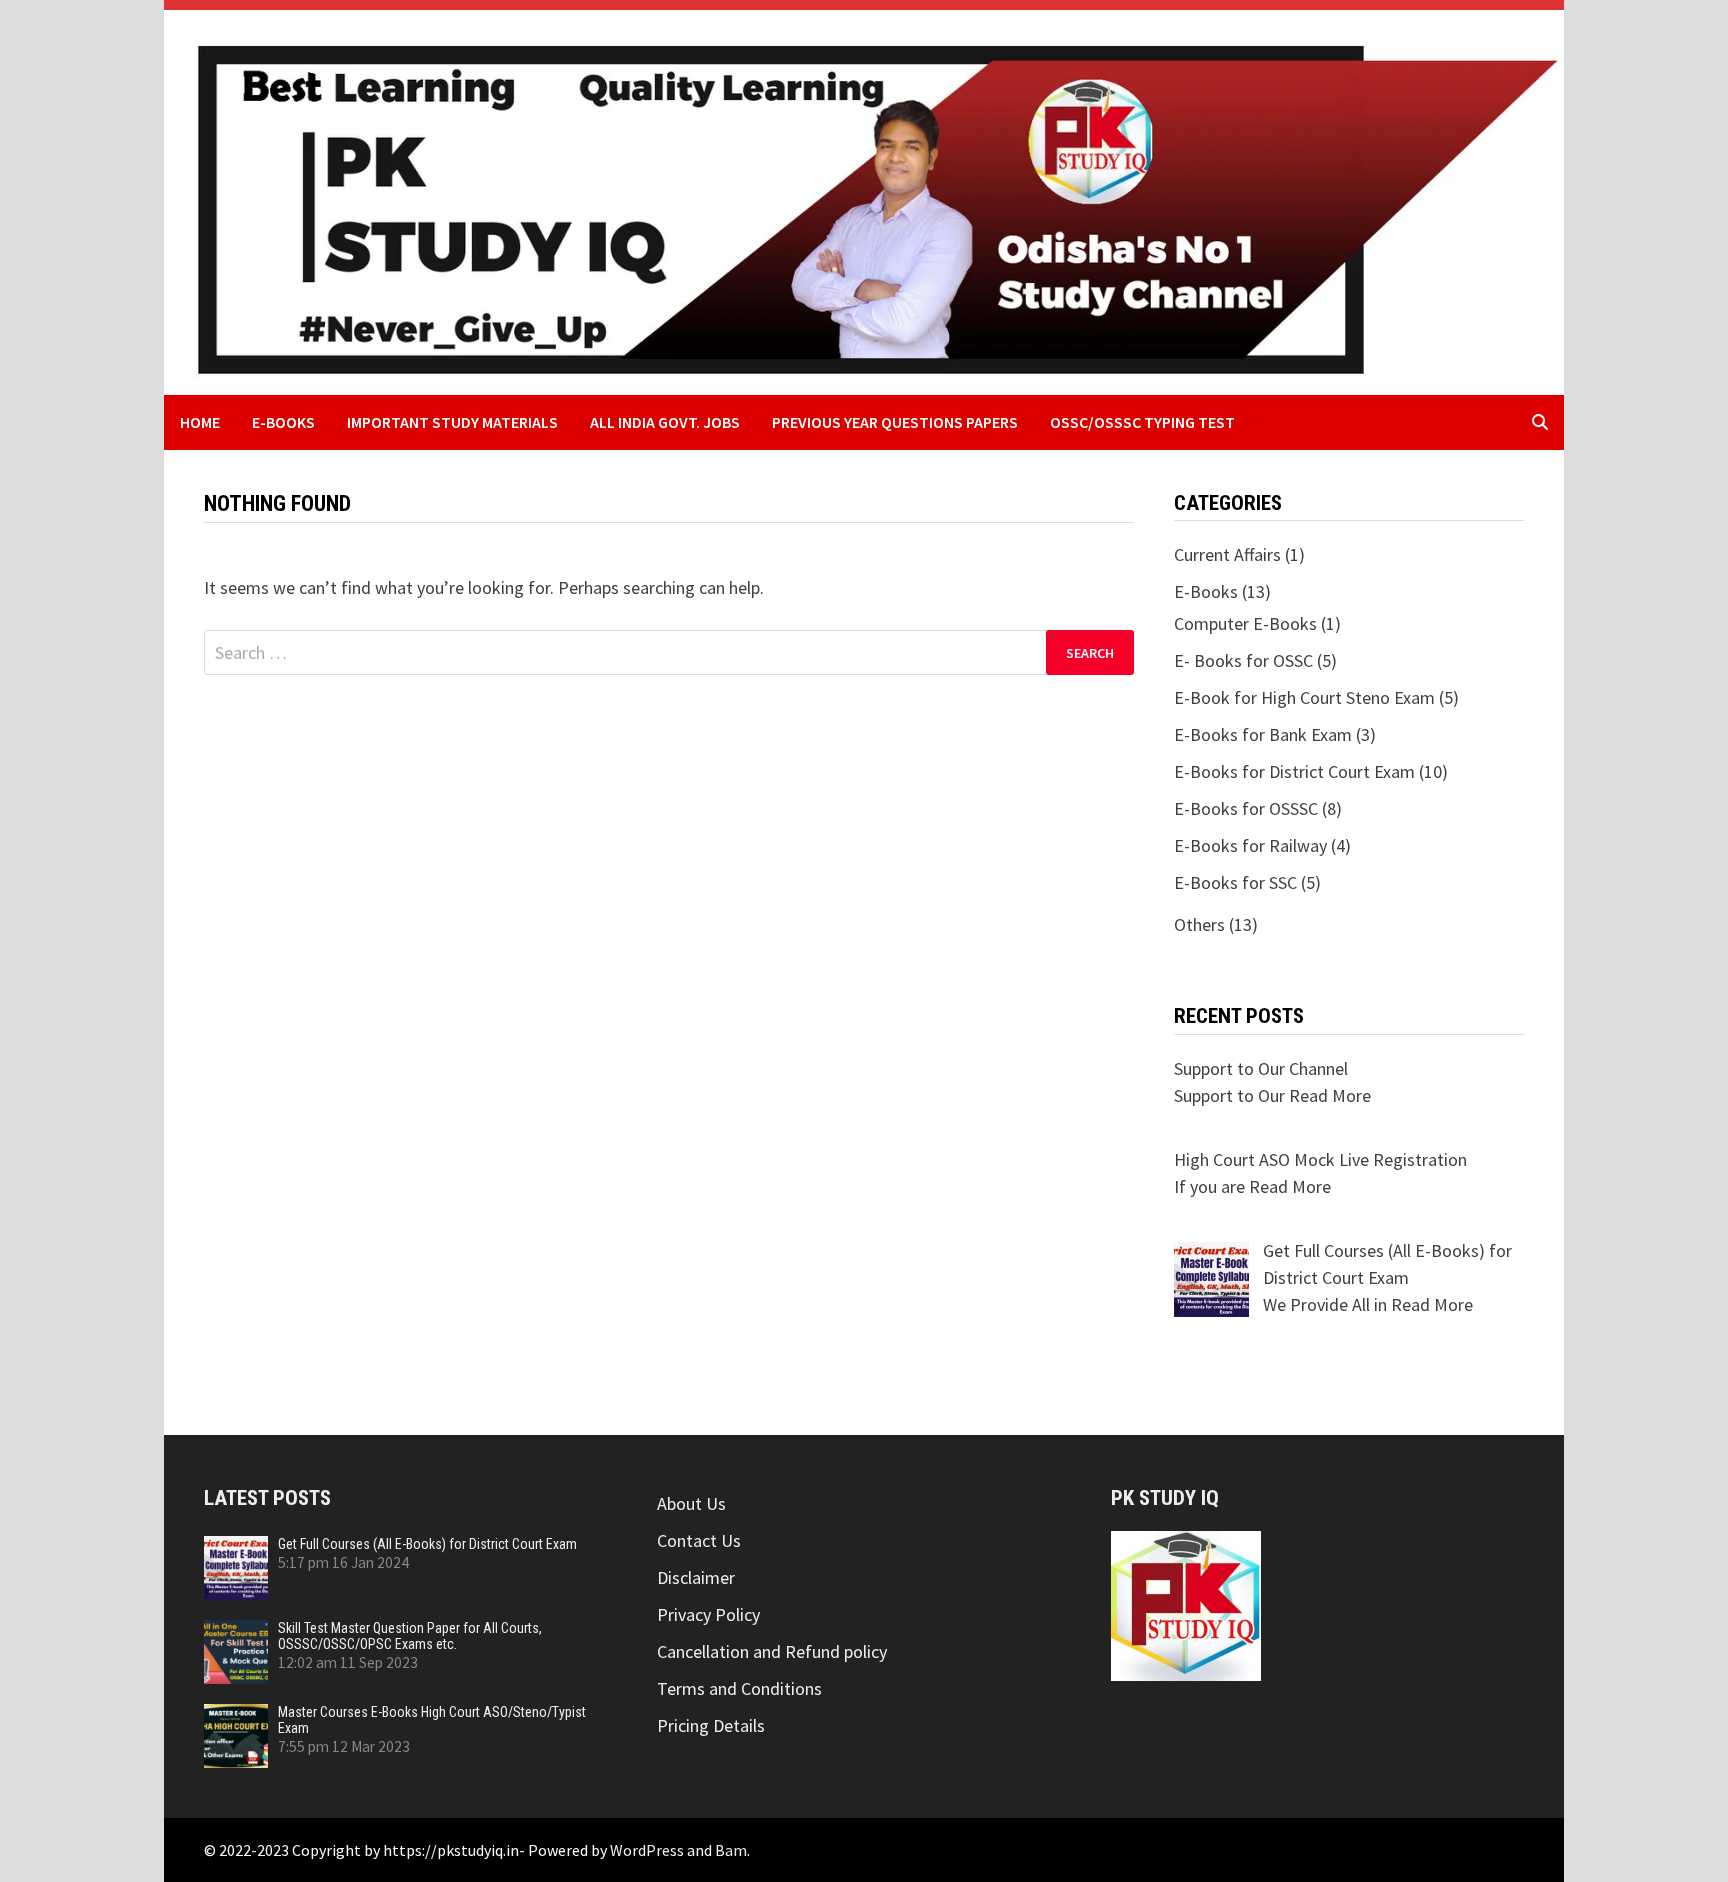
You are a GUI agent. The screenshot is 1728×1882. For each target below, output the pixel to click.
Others (1199, 924)
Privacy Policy (708, 1614)
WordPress (647, 1850)
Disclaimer (696, 1577)
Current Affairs (1227, 554)
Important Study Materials (452, 422)
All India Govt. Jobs (665, 422)
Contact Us (699, 1540)
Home (200, 422)
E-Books (283, 422)
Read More (1330, 1095)
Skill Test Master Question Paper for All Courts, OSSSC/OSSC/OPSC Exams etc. (410, 1636)
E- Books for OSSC (1243, 660)
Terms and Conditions (739, 1688)
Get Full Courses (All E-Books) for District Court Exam (427, 1544)
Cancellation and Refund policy (772, 1651)
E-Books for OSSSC (1246, 808)
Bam (731, 1850)
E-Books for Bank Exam (1263, 734)
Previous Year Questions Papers (895, 422)
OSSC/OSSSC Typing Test (1142, 422)
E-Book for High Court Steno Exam (1304, 697)
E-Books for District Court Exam (1294, 771)
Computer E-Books (1245, 623)
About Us (691, 1503)
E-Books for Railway (1250, 845)
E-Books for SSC (1235, 882)
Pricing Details (711, 1725)
